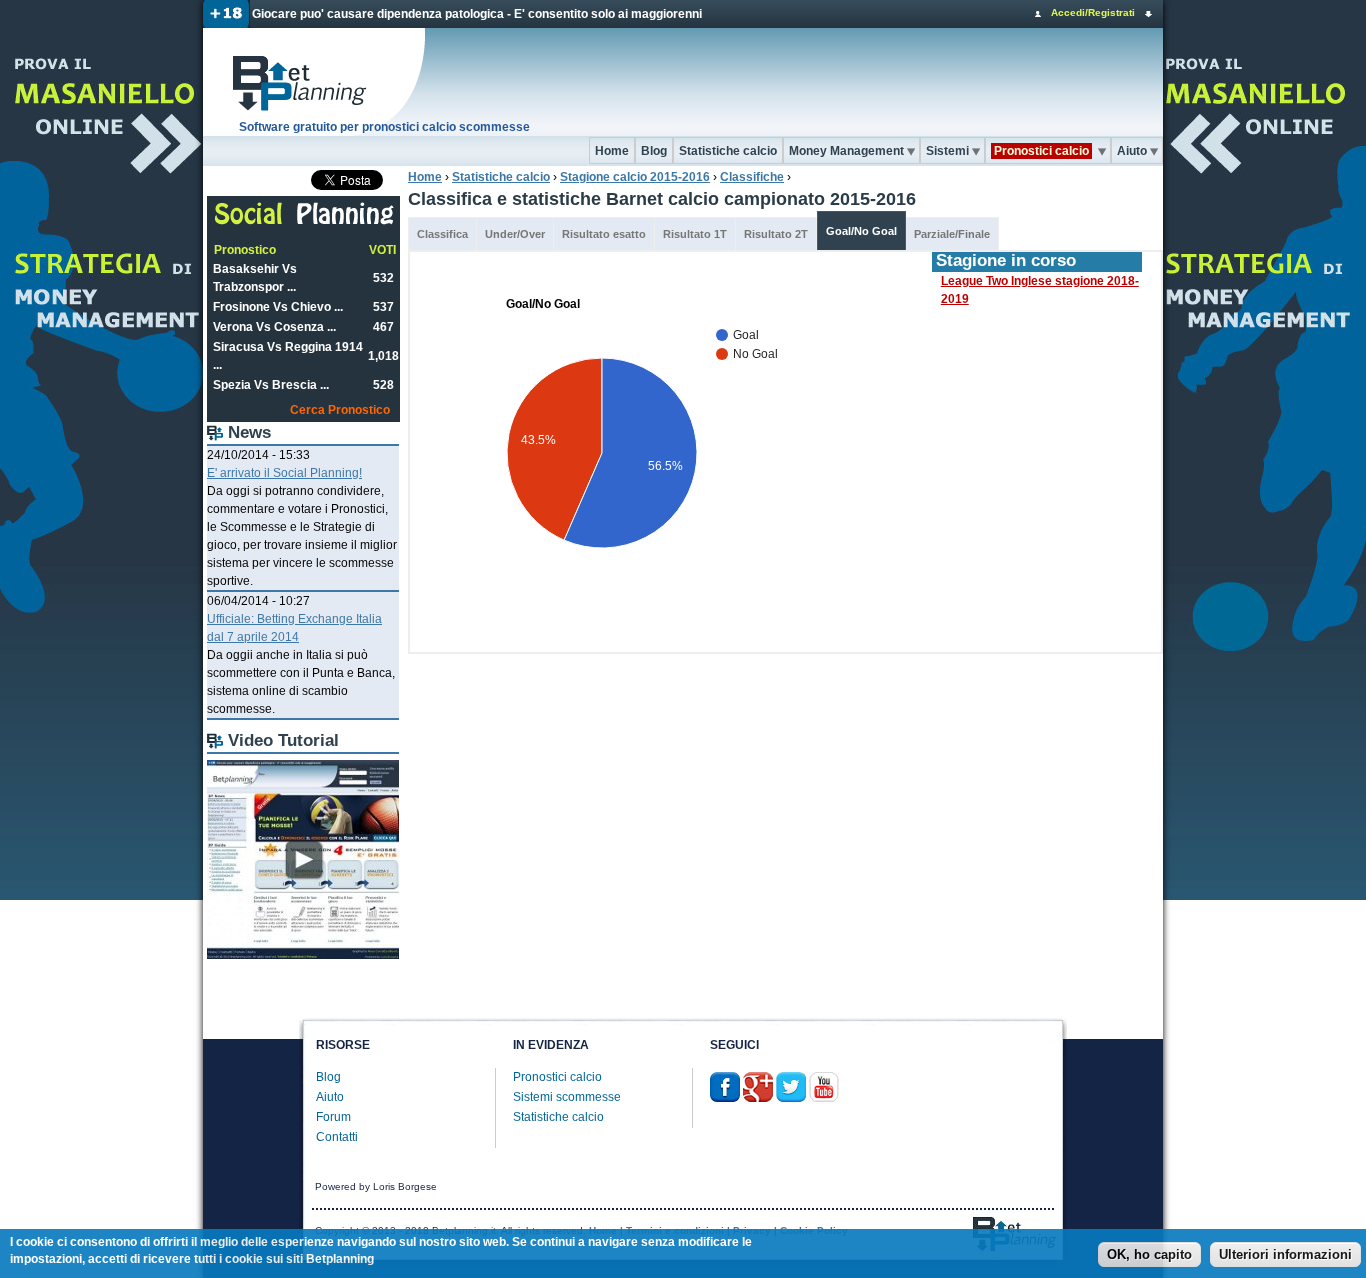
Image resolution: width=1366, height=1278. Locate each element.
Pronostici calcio (557, 1077)
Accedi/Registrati (1093, 12)
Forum (333, 1117)
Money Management (846, 151)
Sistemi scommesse (567, 1097)
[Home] (315, 82)
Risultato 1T (695, 234)
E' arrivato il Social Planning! (284, 473)
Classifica (442, 234)
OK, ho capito (1149, 1255)
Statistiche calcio (728, 151)
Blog (654, 151)
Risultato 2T (776, 234)
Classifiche (752, 177)
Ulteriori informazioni (1285, 1255)
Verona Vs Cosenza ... (274, 327)
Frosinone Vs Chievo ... (278, 307)
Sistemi (947, 151)
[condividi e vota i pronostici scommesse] (304, 222)
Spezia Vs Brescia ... (271, 385)
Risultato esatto (604, 234)
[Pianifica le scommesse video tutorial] (303, 955)
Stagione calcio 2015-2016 (635, 177)
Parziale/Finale (952, 234)
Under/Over (515, 234)
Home (612, 151)
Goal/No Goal (861, 231)
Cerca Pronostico (340, 410)
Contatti (337, 1137)
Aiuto (1132, 151)
